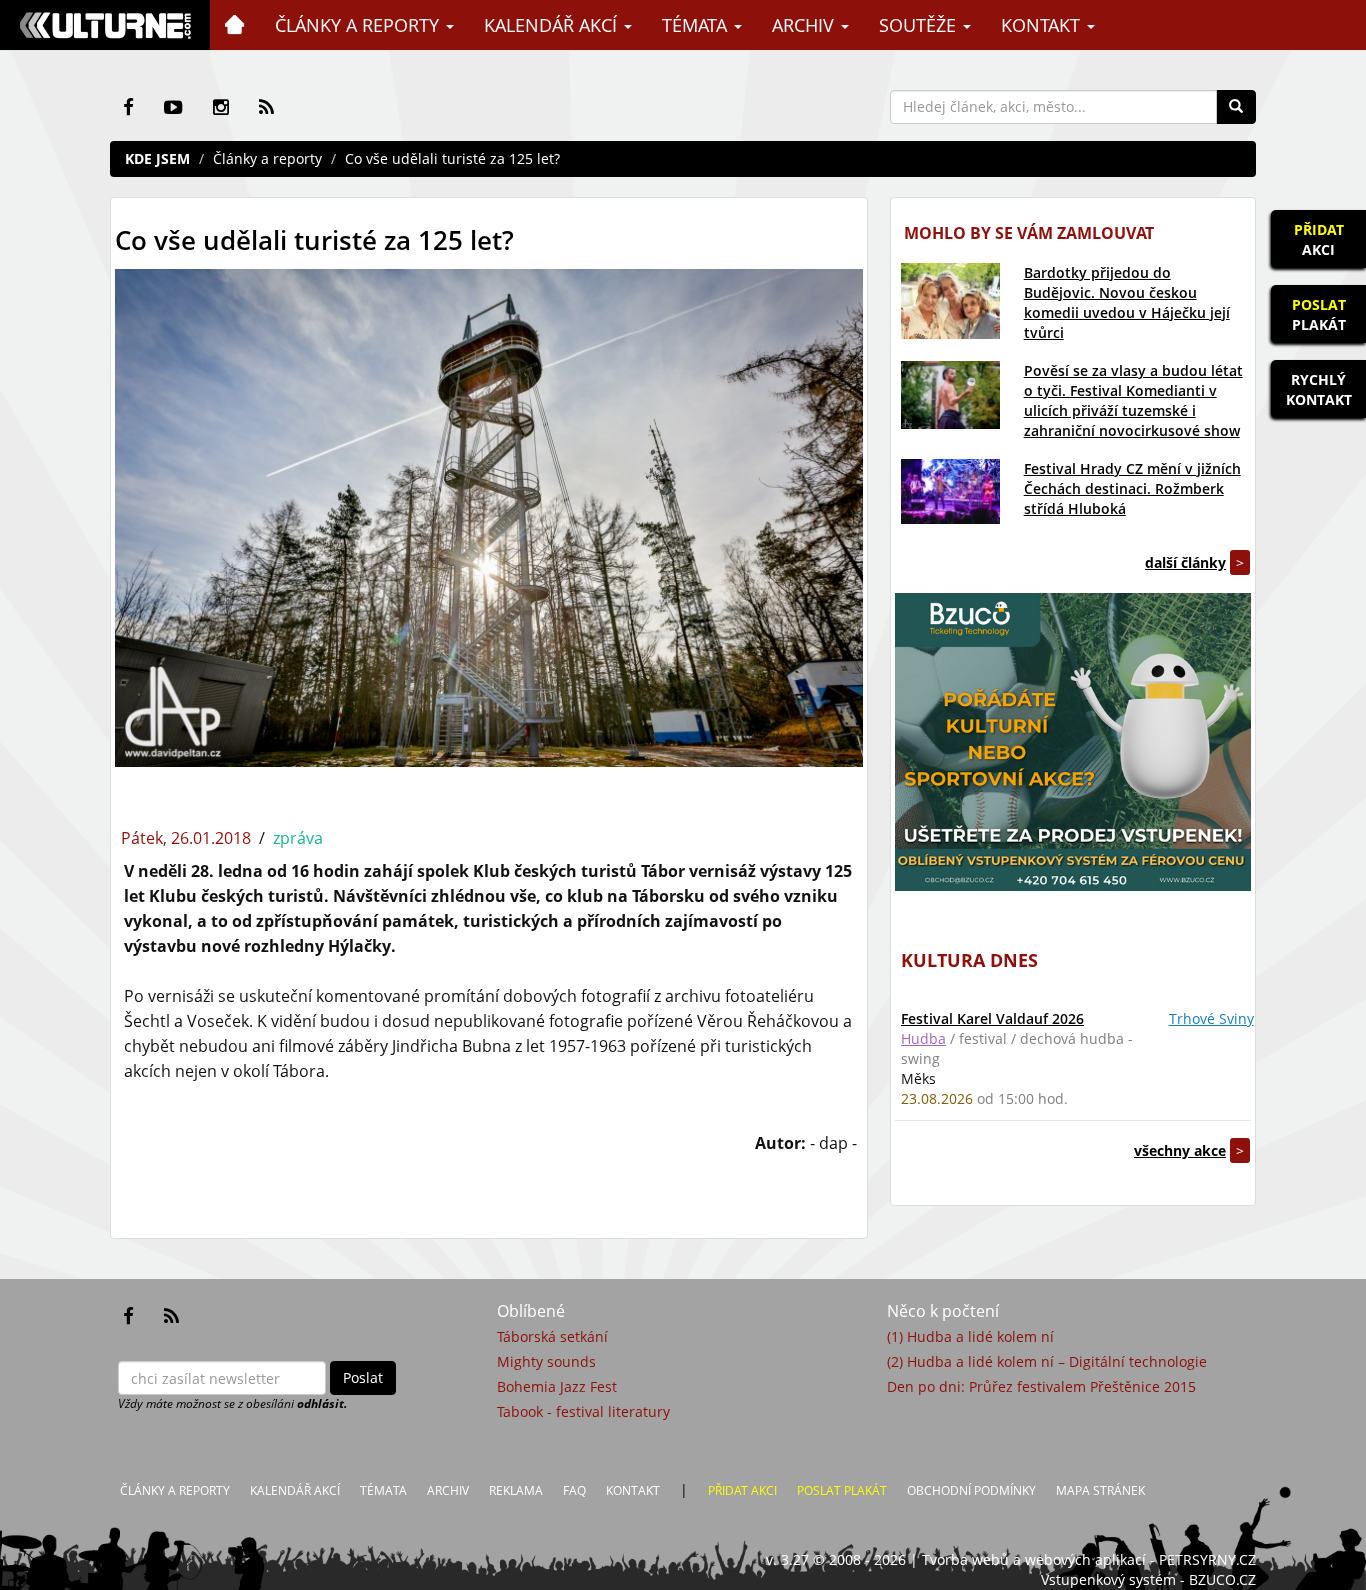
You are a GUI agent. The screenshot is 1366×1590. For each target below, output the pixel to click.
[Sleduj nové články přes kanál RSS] (266, 107)
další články (1185, 562)
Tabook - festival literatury (583, 1411)
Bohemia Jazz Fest (557, 1386)
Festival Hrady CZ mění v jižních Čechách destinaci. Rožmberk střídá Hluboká (1132, 488)
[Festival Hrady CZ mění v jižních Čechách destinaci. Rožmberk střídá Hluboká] (950, 491)
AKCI (1319, 239)
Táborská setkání (552, 1336)
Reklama (516, 1490)
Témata (697, 25)
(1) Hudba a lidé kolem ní (970, 1336)
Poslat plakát (842, 1490)
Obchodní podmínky (971, 1490)
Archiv (805, 25)
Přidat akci (742, 1490)
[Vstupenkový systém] (1073, 742)
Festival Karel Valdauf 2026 (992, 1018)
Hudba (923, 1038)
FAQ (574, 1490)
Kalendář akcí (553, 25)
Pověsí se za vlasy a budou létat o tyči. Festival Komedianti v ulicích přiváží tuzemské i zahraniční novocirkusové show (1133, 400)
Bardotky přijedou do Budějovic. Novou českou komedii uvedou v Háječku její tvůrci (1127, 302)
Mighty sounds (546, 1361)
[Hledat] (1236, 107)
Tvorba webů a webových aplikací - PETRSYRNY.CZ (1089, 1559)
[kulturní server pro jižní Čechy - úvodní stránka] (105, 25)
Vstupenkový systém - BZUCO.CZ (1148, 1579)
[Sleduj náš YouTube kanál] (173, 107)
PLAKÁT (1319, 314)
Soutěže (920, 25)
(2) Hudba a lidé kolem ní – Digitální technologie (1047, 1361)
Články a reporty (359, 25)
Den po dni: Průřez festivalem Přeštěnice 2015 (1041, 1386)
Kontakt (1043, 25)
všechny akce (1180, 1150)
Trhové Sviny (1211, 1018)
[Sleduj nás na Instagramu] (221, 107)
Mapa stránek (1100, 1490)
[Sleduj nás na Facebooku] (128, 107)
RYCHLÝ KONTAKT (1319, 389)
